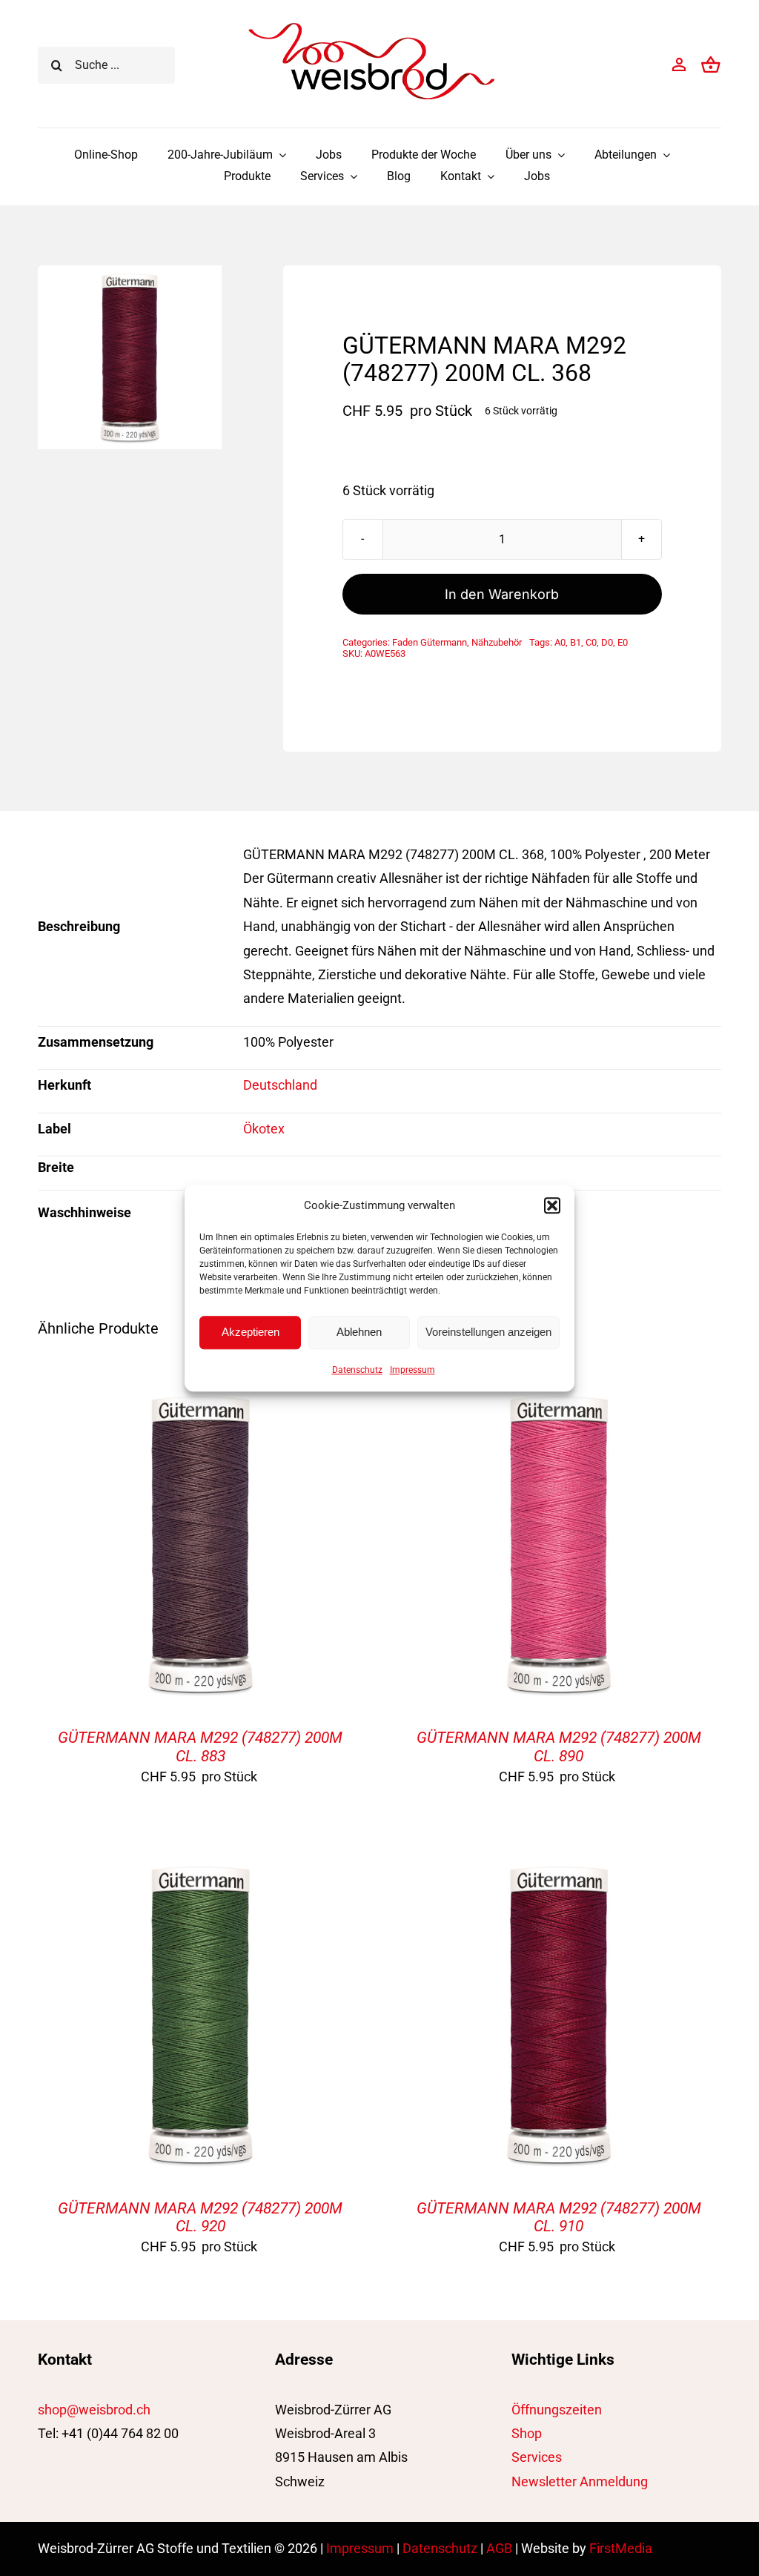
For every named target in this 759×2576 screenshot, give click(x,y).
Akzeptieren (251, 1332)
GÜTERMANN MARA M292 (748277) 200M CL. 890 (559, 1746)
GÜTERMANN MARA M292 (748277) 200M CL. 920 (200, 2217)
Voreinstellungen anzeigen (488, 1332)
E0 (623, 642)
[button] (552, 1205)
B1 (576, 642)
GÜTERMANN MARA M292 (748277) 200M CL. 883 (200, 1746)
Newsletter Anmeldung (580, 2481)
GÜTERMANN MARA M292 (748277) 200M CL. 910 (559, 2217)
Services (537, 2457)
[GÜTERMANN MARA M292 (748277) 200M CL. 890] (559, 1393)
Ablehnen (359, 1332)
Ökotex (264, 1129)
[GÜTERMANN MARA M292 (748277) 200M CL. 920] (200, 1863)
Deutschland (280, 1085)
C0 (591, 642)
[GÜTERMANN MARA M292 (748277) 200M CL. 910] (559, 1863)
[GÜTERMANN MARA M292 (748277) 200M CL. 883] (200, 1393)
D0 (607, 642)
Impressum (412, 1370)
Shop (527, 2433)
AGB (499, 2548)
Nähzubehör (497, 642)
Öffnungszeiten (557, 2410)
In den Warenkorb (502, 594)
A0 (560, 642)
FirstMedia (621, 2548)
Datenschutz (357, 1370)
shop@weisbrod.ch (94, 2410)
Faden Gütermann (430, 642)
